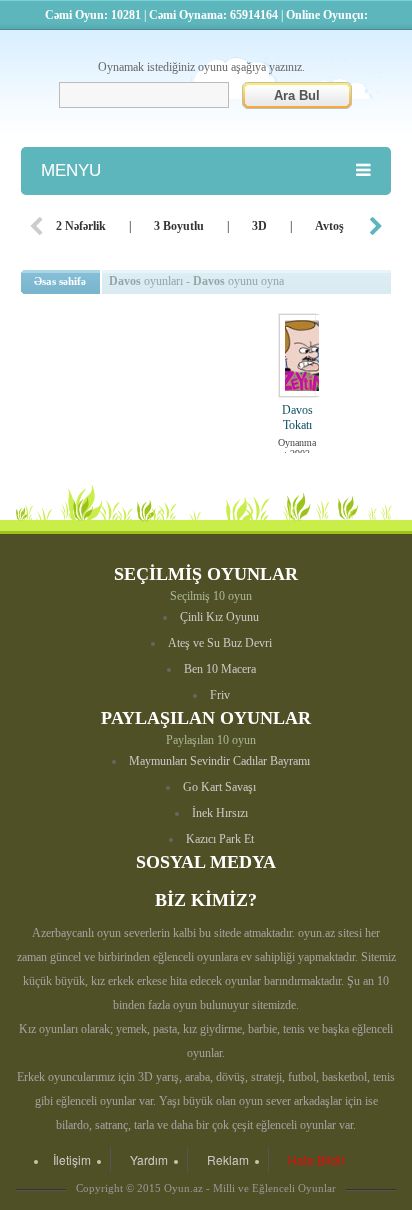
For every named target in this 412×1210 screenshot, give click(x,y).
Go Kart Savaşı (219, 787)
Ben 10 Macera (220, 669)
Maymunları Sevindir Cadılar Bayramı (219, 761)
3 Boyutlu (179, 226)
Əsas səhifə (60, 281)
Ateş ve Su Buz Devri (220, 643)
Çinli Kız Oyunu (219, 617)
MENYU (71, 170)
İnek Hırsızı (220, 813)
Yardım (149, 1159)
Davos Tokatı (297, 417)
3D (259, 226)
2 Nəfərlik (81, 226)
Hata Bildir (316, 1159)
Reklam (228, 1159)
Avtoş (329, 226)
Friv (220, 695)
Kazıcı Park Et (220, 839)
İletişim (72, 1159)
